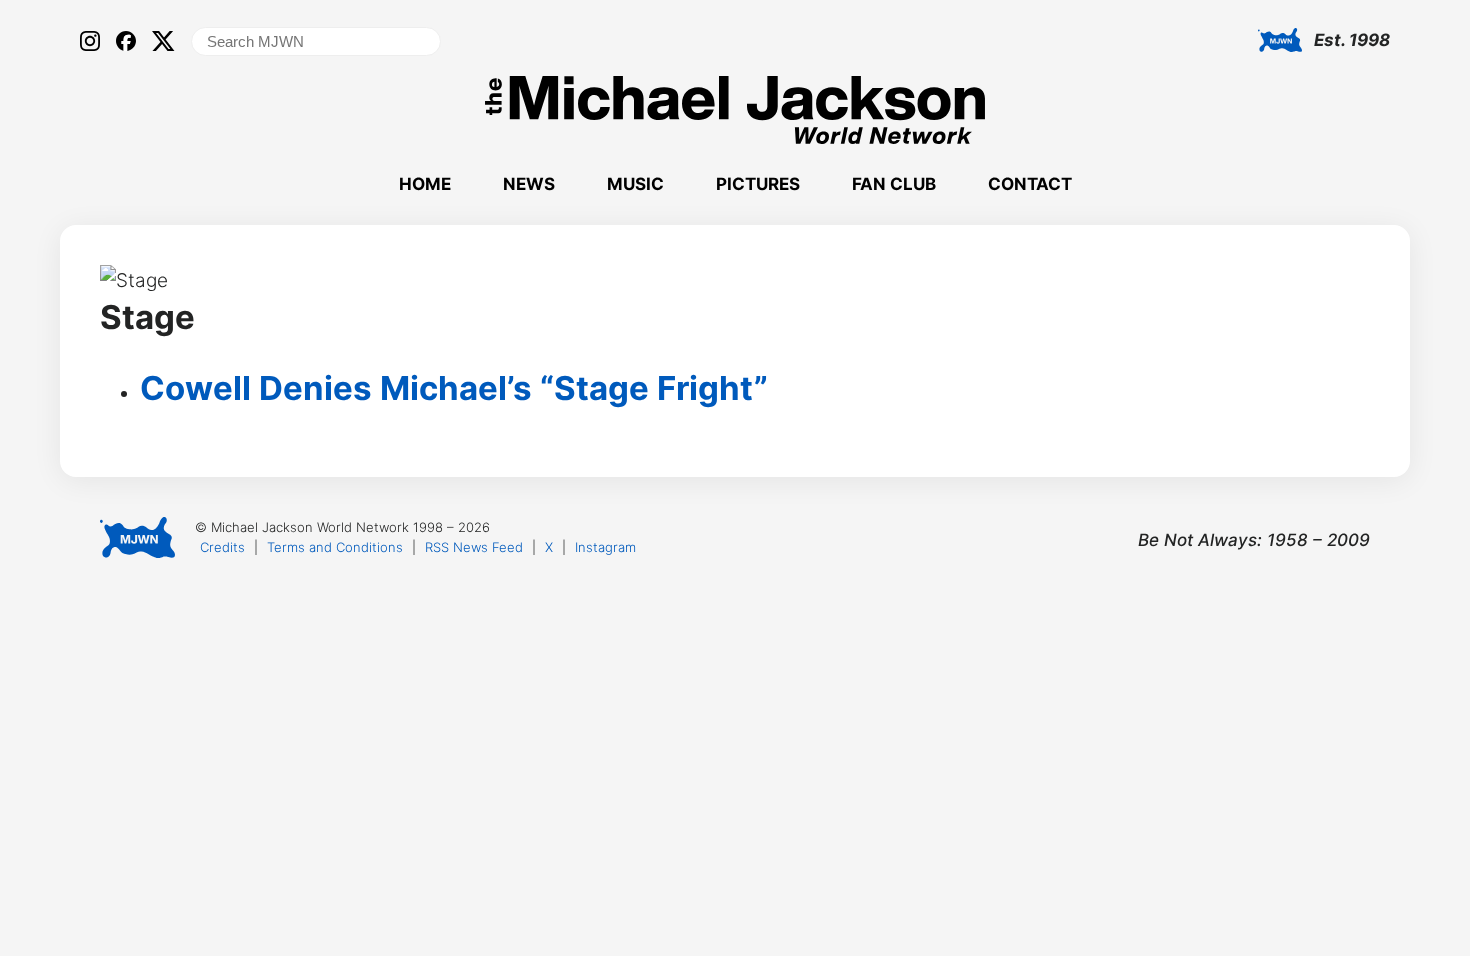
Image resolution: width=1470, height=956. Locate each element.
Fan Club (894, 184)
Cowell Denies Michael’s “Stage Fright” (454, 388)
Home (425, 184)
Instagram (605, 547)
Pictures (758, 184)
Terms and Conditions (335, 547)
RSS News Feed (474, 547)
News (529, 184)
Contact (1030, 184)
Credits (222, 547)
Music (635, 184)
